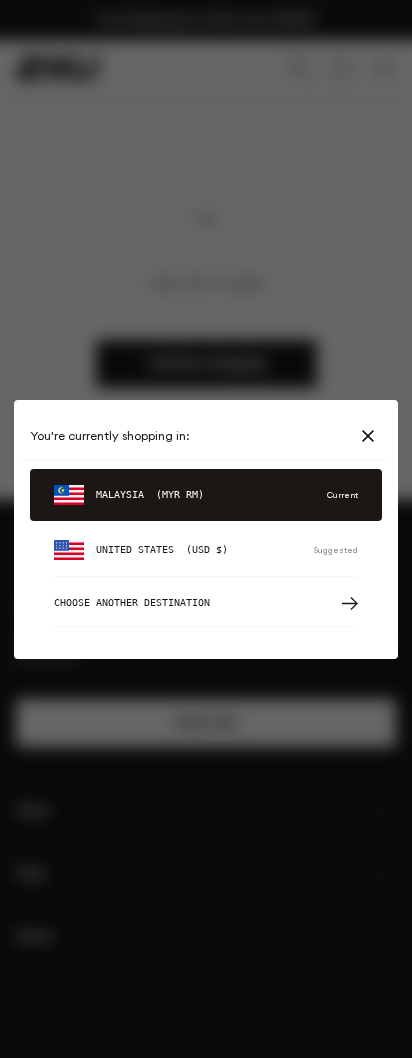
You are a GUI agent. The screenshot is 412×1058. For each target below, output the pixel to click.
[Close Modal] (372, 436)
